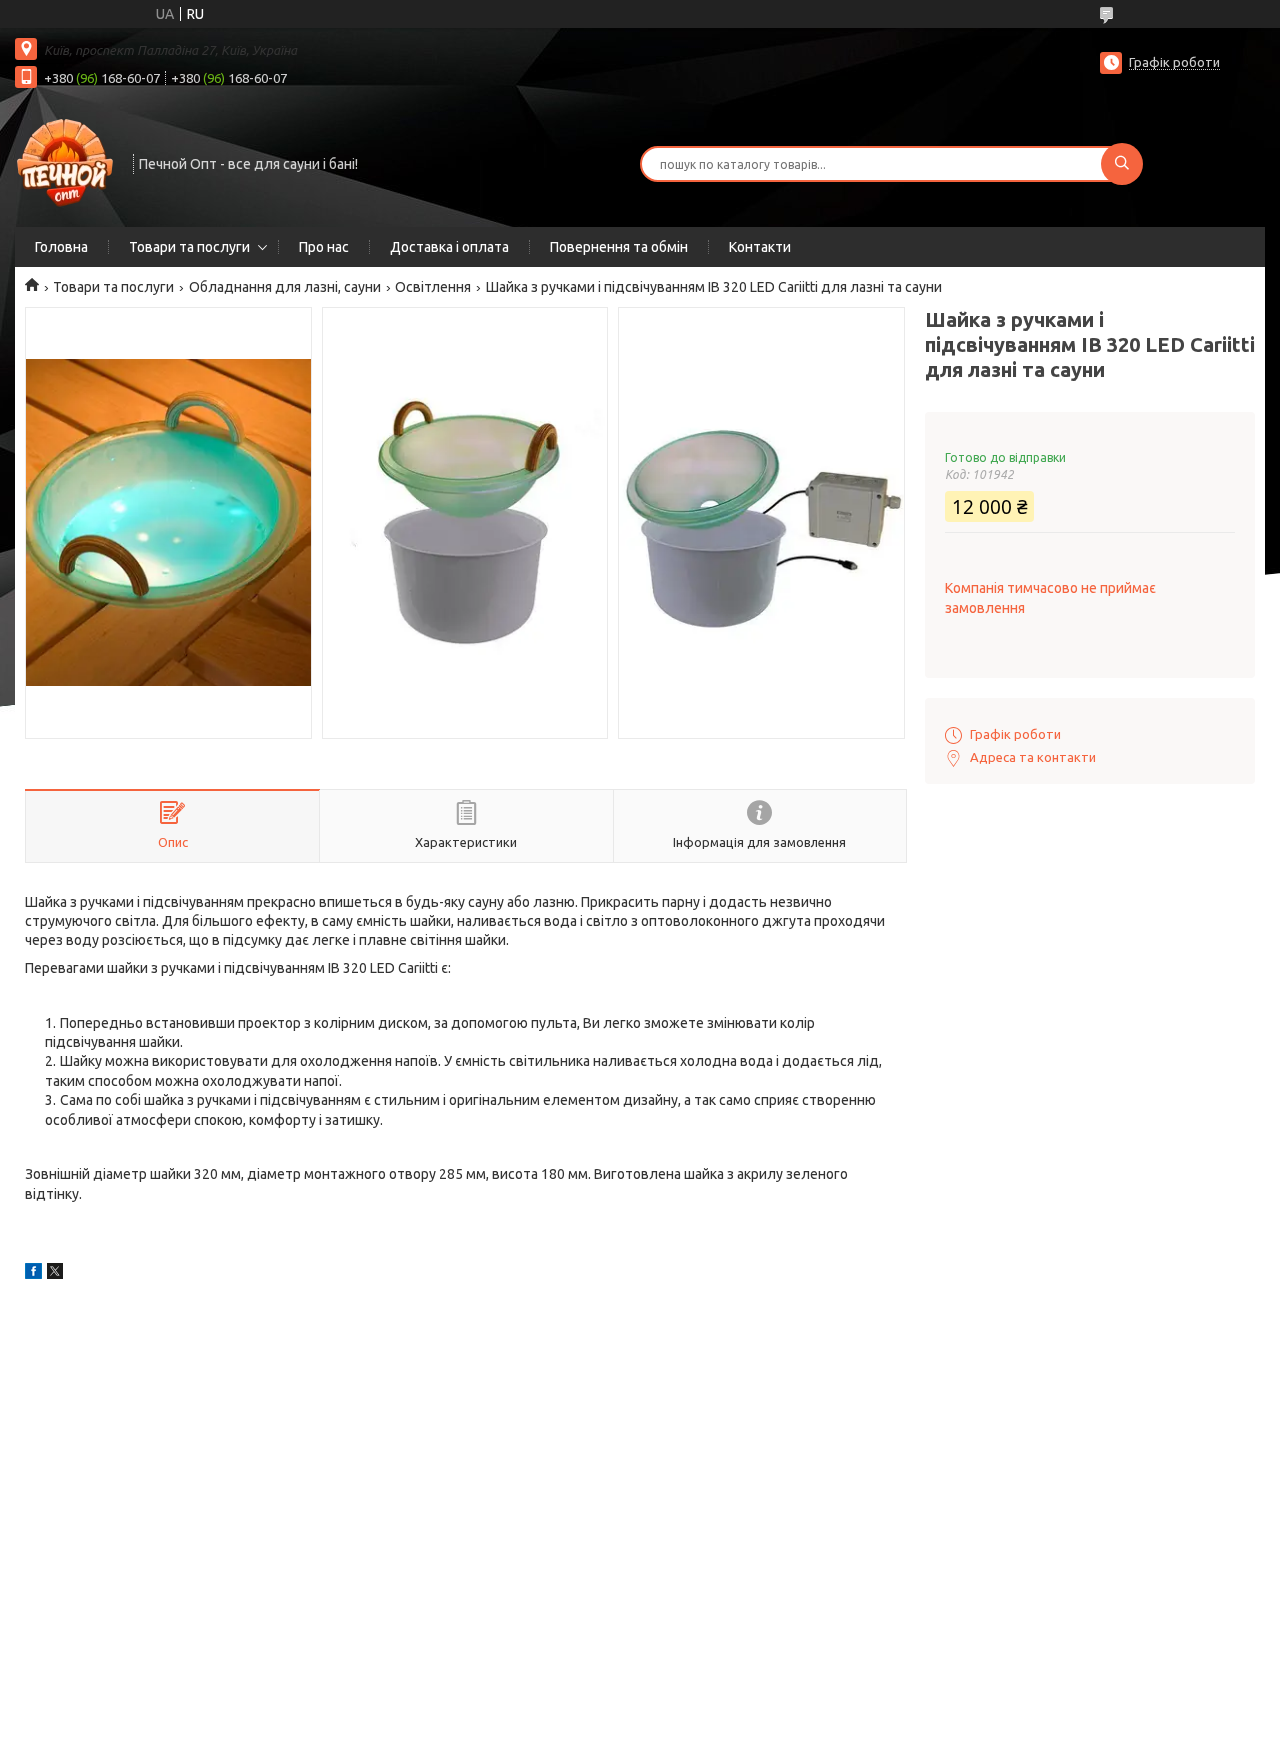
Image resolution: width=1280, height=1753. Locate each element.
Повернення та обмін (619, 247)
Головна (61, 247)
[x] (55, 1274)
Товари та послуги (189, 247)
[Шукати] (1122, 164)
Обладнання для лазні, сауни (285, 287)
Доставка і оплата (449, 247)
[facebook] (33, 1274)
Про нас (324, 247)
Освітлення (433, 287)
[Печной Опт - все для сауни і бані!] (65, 162)
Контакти (760, 247)
